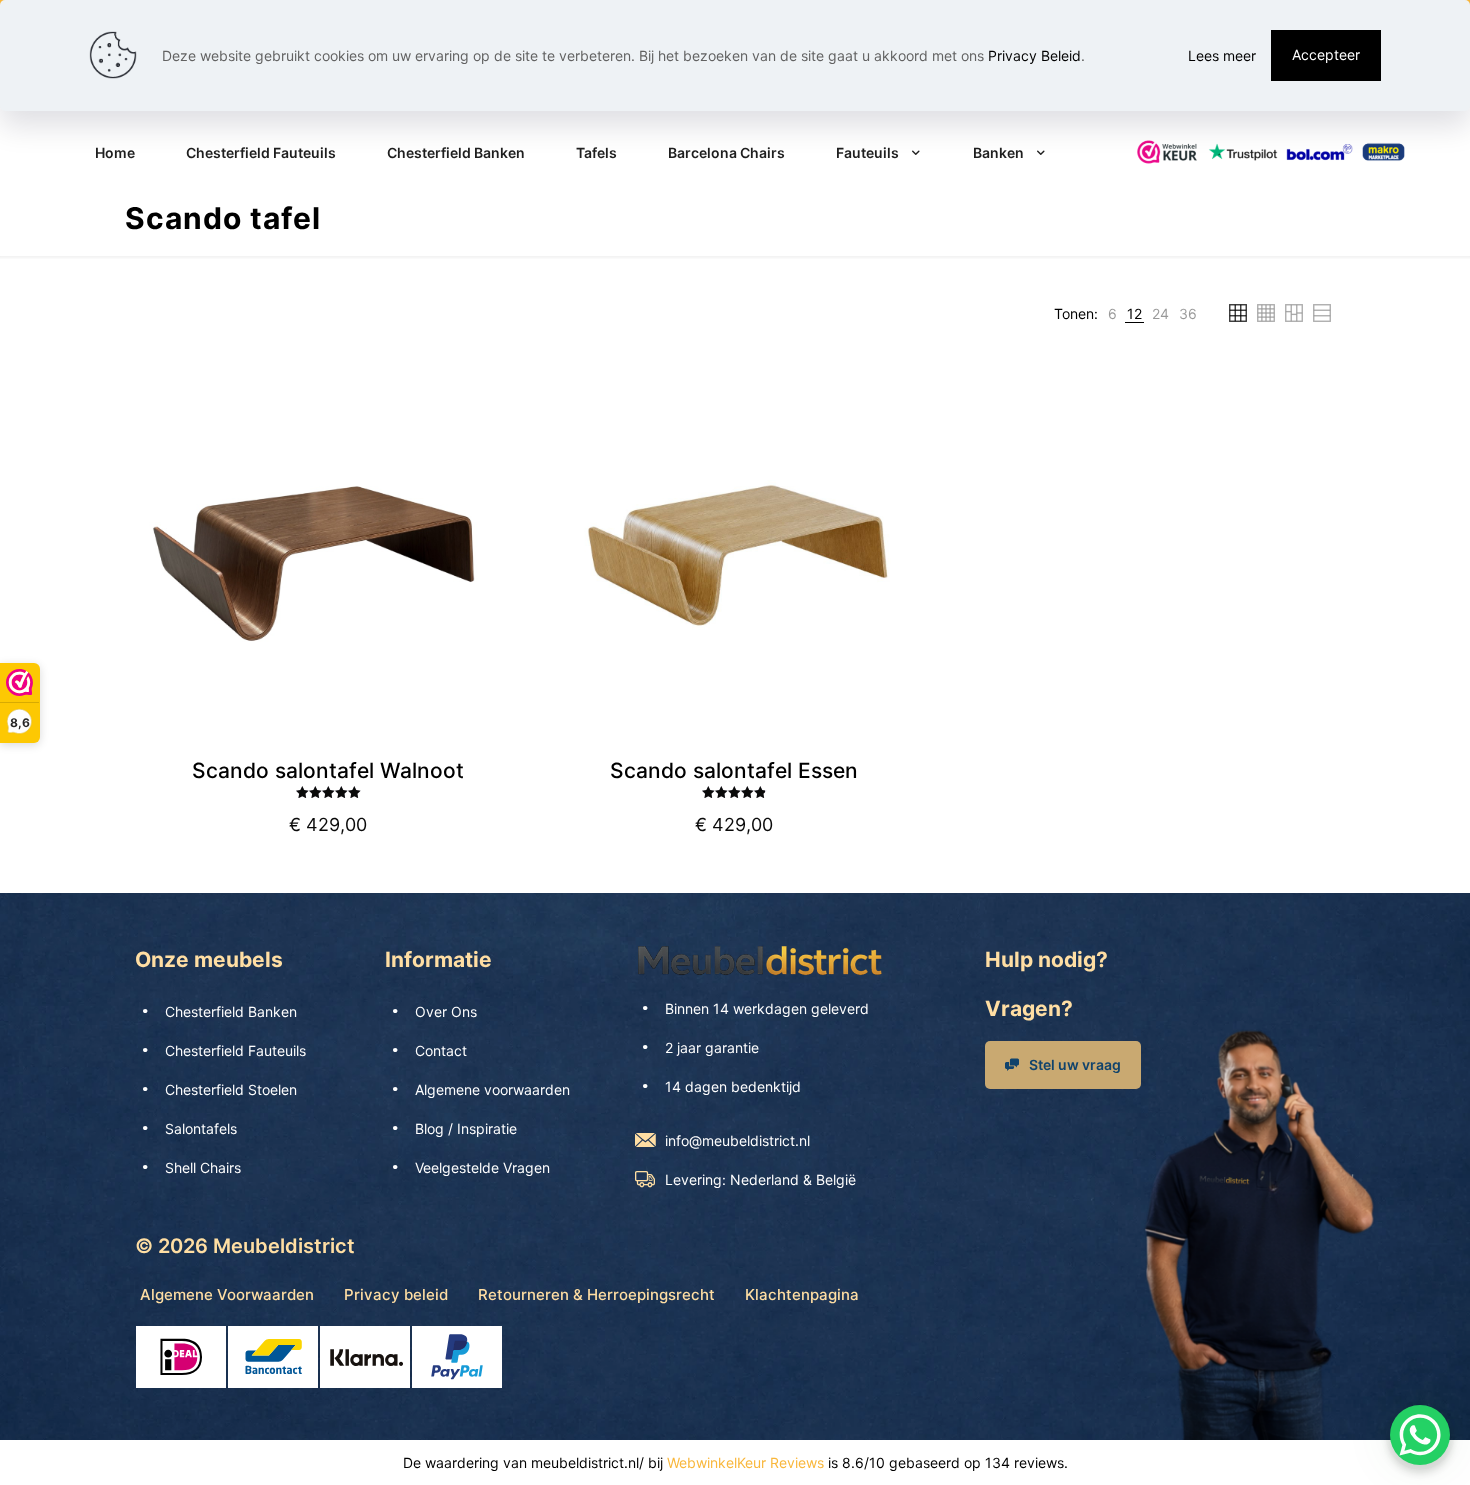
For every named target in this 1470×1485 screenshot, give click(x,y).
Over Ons (446, 1011)
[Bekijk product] (491, 432)
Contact (441, 1050)
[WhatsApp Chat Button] (1420, 1435)
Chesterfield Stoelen (231, 1089)
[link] (1112, 313)
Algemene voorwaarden (492, 1089)
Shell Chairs (203, 1167)
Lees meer (1222, 55)
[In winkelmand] (491, 389)
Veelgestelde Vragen (482, 1167)
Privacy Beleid (1034, 55)
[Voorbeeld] (491, 475)
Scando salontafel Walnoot (328, 770)
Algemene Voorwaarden (227, 1294)
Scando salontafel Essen (734, 770)
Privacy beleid (396, 1294)
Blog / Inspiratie (466, 1128)
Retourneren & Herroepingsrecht (596, 1294)
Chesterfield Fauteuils (235, 1050)
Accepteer (1326, 54)
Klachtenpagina (802, 1294)
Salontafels (201, 1128)
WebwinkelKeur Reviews (745, 1462)
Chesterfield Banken (231, 1011)
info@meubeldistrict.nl (737, 1140)
